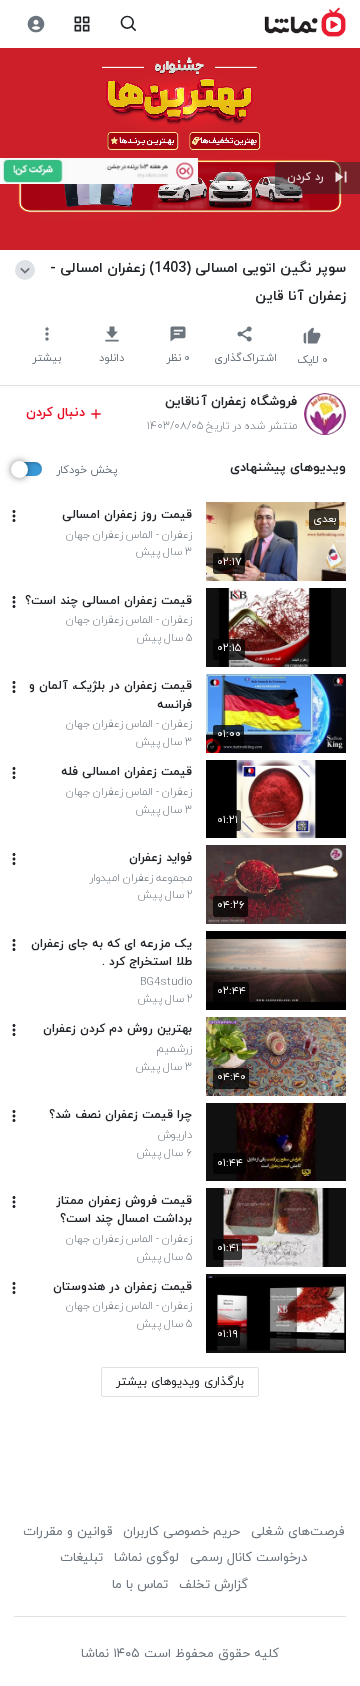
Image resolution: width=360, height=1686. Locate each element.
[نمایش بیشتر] (28, 268)
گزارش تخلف (213, 1585)
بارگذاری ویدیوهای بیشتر (180, 1382)
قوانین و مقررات (67, 1532)
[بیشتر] (14, 516)
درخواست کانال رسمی (248, 1558)
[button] (317, 178)
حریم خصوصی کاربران (181, 1532)
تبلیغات (81, 1558)
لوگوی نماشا (146, 1558)
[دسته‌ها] (82, 24)
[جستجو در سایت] (128, 24)
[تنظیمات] (35, 24)
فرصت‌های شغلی (297, 1532)
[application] (180, 149)
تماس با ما (140, 1585)
